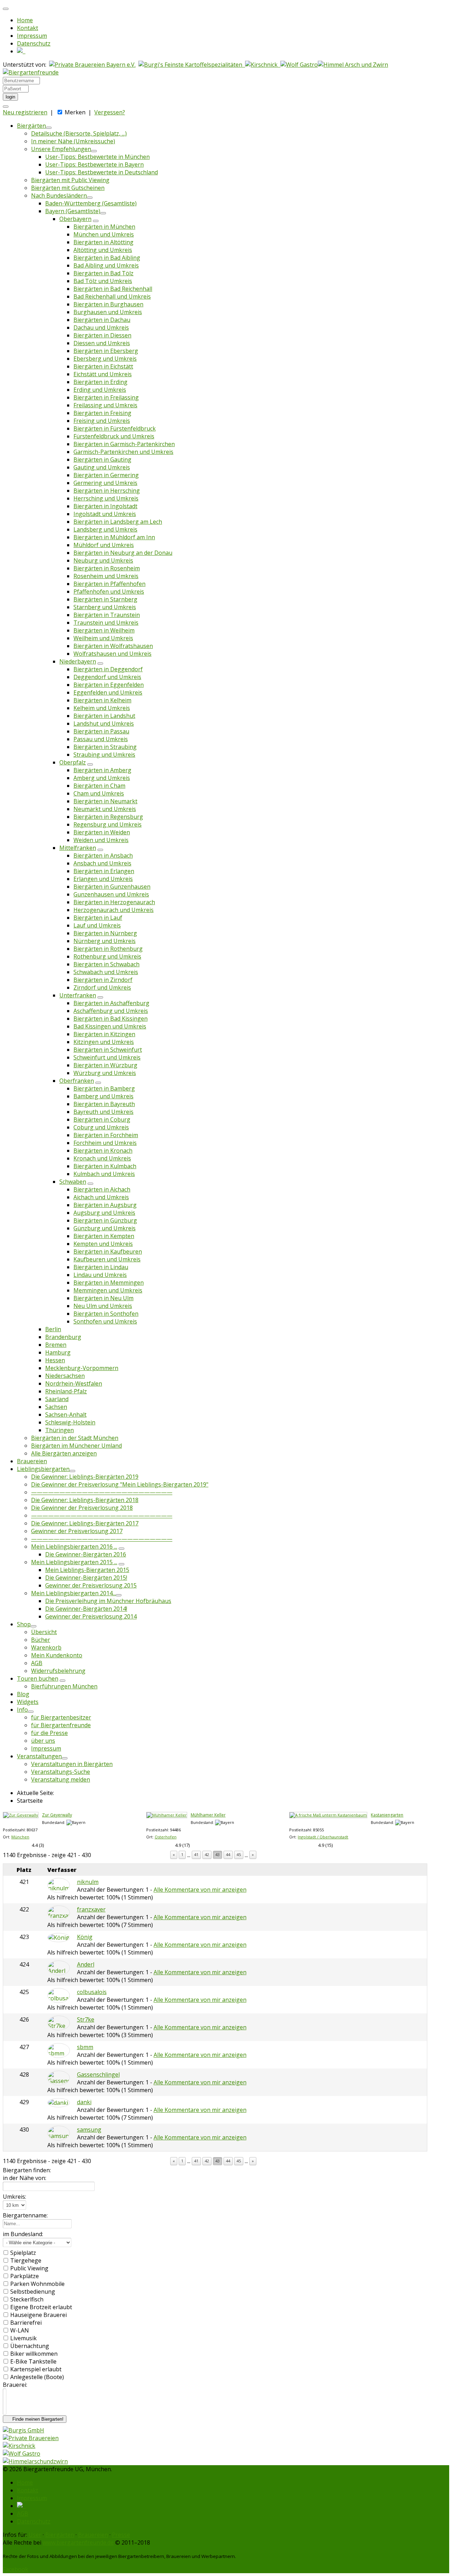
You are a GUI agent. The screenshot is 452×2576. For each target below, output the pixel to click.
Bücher (41, 1640)
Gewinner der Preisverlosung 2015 (91, 1585)
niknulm (88, 1882)
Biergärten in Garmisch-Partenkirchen (124, 444)
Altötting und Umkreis (103, 250)
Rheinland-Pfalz (66, 1391)
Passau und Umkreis (101, 739)
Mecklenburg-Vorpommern (82, 1368)
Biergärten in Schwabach (106, 964)
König (85, 1937)
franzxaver (91, 1909)
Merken (75, 112)
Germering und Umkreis (105, 483)
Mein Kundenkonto (57, 1655)
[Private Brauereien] (31, 2438)
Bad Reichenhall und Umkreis (112, 296)
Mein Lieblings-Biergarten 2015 (87, 1570)
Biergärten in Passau (101, 731)
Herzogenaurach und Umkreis (114, 910)
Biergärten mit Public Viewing (70, 180)
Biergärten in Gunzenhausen (112, 887)
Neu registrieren (25, 112)
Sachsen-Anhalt (66, 1415)
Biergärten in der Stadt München (75, 1438)
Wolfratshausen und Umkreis (112, 654)
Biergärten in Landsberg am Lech (118, 522)
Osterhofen (166, 1837)
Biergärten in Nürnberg (105, 933)
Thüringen (60, 1430)
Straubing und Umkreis (104, 755)
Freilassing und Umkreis (105, 405)
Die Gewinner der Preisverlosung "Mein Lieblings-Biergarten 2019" (120, 1484)
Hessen (55, 1360)
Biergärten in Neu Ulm (103, 1298)
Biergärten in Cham (99, 786)
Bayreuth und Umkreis (103, 1112)
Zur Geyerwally (57, 1815)
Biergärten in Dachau (102, 320)
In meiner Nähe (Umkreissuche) (73, 141)
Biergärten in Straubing (105, 747)
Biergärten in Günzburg (105, 1220)
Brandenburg (63, 1337)
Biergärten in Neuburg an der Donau (123, 553)
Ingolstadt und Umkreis (105, 514)
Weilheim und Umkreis (103, 638)
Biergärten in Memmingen (109, 1283)
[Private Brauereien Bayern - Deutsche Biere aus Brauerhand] (92, 65)
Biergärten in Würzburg (105, 1065)
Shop (24, 1624)
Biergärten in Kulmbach (105, 1166)
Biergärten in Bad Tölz (103, 273)
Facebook (16, 2569)
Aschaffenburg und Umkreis (111, 1011)
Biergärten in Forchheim (106, 1135)
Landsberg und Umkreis (105, 529)
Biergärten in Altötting (103, 242)
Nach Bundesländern (59, 196)
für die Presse (49, 1733)
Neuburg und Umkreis (103, 560)
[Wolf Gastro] (299, 65)
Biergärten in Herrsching (107, 491)
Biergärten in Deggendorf (108, 669)
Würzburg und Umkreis (105, 1073)
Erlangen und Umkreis (103, 879)
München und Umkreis (104, 234)
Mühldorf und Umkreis (104, 545)
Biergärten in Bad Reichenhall (113, 289)
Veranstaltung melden (61, 1779)
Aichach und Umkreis (101, 1197)
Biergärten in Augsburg (105, 1205)
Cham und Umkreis (99, 793)
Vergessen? (110, 112)
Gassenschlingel (98, 2074)
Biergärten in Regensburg (108, 817)
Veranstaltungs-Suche (61, 1772)
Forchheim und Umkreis (105, 1143)
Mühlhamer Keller (208, 1815)
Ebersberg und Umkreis (105, 359)
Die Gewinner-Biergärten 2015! (86, 1578)
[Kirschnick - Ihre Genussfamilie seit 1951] (263, 65)
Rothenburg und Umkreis (107, 956)
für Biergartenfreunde (61, 1725)
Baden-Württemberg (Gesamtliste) (91, 203)
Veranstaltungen (39, 1756)
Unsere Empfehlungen (61, 149)
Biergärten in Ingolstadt (105, 506)
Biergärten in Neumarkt (105, 801)
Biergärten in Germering (106, 475)
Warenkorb (46, 1647)
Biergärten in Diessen (102, 335)
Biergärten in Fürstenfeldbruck (115, 428)
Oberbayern (75, 219)
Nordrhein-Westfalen (74, 1383)
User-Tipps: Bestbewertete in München (97, 157)
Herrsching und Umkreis (106, 498)
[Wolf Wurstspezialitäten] (22, 2454)
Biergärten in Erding (100, 382)
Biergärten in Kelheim (102, 700)
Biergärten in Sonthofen (106, 1314)
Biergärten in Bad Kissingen (111, 1019)
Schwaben (73, 1182)
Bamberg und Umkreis (103, 1096)
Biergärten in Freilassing (106, 397)
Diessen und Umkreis (102, 343)
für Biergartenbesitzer (61, 1717)
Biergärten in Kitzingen (104, 1034)
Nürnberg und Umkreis (105, 941)
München (20, 1837)
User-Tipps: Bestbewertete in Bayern (94, 164)
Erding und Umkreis (100, 390)
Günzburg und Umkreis (105, 1228)
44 (228, 1854)
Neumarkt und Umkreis (105, 809)
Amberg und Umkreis (102, 778)
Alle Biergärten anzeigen (64, 1453)
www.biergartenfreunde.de (78, 2542)
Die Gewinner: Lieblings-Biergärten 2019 (85, 1477)
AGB (37, 1663)
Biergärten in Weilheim (104, 630)
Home (25, 20)
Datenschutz (34, 43)
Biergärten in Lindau (101, 1267)
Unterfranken (78, 995)
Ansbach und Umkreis (102, 863)
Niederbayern (78, 661)
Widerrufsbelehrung (58, 1671)
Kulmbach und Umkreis (104, 1174)
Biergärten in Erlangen (104, 871)
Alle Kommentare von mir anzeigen (200, 1890)
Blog (23, 1694)
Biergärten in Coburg (102, 1119)
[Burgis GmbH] (23, 2430)
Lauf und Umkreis (97, 925)
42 (207, 1854)
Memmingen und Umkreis (108, 1290)
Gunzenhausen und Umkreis (111, 894)
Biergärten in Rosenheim (107, 568)
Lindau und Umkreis (100, 1275)
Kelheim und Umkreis (102, 708)
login (10, 97)
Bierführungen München (64, 1686)
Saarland (57, 1399)
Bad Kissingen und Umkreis (110, 1026)
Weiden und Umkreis (101, 840)
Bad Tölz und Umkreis (103, 281)
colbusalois (92, 1992)
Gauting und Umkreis (102, 467)
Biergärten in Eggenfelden (109, 685)
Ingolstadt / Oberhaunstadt (323, 1837)
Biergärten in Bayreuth (104, 1104)
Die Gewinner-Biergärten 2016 (86, 1554)
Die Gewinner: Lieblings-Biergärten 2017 (85, 1523)
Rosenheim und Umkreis (106, 576)
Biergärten (31, 126)
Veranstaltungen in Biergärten (72, 1764)
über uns (43, 1741)
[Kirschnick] (19, 2446)
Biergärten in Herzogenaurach (114, 902)
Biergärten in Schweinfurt (108, 1050)
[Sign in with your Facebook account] (6, 107)
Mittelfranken (78, 848)
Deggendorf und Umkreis (107, 677)
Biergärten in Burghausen (108, 304)
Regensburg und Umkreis (108, 824)
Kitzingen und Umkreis (104, 1042)
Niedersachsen (65, 1376)
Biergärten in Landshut (104, 716)
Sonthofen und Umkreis (105, 1321)
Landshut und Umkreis (104, 723)
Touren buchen (38, 1679)
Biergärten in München (104, 227)
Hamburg (58, 1352)
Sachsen (56, 1407)
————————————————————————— (102, 1492)
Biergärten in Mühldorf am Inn (114, 537)
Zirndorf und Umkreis (102, 987)
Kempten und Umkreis (103, 1244)
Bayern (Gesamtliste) (73, 211)
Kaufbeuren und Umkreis (107, 1259)
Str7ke (86, 2019)
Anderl (86, 1964)
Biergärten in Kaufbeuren (108, 1251)
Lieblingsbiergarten (43, 1469)
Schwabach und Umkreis (106, 972)
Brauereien (32, 1461)
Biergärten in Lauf (98, 918)
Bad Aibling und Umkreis (106, 265)
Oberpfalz (73, 762)
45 (239, 1854)
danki (84, 2102)
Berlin (53, 1329)
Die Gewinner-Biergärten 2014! (86, 1609)
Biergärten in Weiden (102, 832)
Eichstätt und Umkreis (103, 374)
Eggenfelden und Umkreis (108, 692)
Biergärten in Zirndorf (103, 980)
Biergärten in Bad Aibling (107, 258)
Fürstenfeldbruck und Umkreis (114, 436)
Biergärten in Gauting (102, 460)
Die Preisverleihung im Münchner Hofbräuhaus (108, 1601)
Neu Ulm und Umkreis (103, 1306)
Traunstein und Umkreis (106, 623)
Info (22, 1710)
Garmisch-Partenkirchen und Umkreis (123, 452)
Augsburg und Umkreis (104, 1213)
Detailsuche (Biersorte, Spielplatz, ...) (79, 133)
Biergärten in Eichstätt (103, 366)
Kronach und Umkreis (102, 1158)
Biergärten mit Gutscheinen (68, 188)
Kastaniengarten (387, 1815)
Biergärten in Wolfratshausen (113, 646)
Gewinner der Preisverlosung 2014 (91, 1616)
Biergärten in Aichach (102, 1189)
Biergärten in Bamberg (104, 1088)
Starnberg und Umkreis (105, 607)
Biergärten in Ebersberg (106, 351)
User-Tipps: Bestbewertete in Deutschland (102, 172)
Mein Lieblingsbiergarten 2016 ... (74, 1547)
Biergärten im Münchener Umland (76, 1446)
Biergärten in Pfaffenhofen (109, 584)
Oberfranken (77, 1081)
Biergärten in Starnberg (105, 599)
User (35, 2535)
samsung (89, 2130)
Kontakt (28, 28)
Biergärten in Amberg (102, 770)
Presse (121, 2535)
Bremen (56, 1345)
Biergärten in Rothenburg (108, 949)
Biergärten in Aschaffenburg (111, 1003)
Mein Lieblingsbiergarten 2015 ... (74, 1562)
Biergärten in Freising (102, 413)
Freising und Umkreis (102, 421)
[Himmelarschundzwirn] (35, 2461)
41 (196, 1854)
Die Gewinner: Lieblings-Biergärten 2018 (85, 1500)
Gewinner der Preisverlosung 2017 (77, 1531)
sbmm (85, 2047)
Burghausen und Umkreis (108, 312)
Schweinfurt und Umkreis (107, 1057)
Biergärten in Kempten (104, 1236)
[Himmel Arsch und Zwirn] (353, 65)
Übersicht (44, 1632)
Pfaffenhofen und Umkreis (109, 592)
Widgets (28, 1702)
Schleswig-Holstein (70, 1422)
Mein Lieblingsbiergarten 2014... (73, 1593)
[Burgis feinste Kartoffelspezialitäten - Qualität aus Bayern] (192, 65)
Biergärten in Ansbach (103, 855)
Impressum (32, 36)
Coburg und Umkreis (101, 1127)
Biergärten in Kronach (103, 1151)
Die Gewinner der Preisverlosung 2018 (82, 1508)
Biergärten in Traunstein (107, 615)
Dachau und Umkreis (101, 328)
